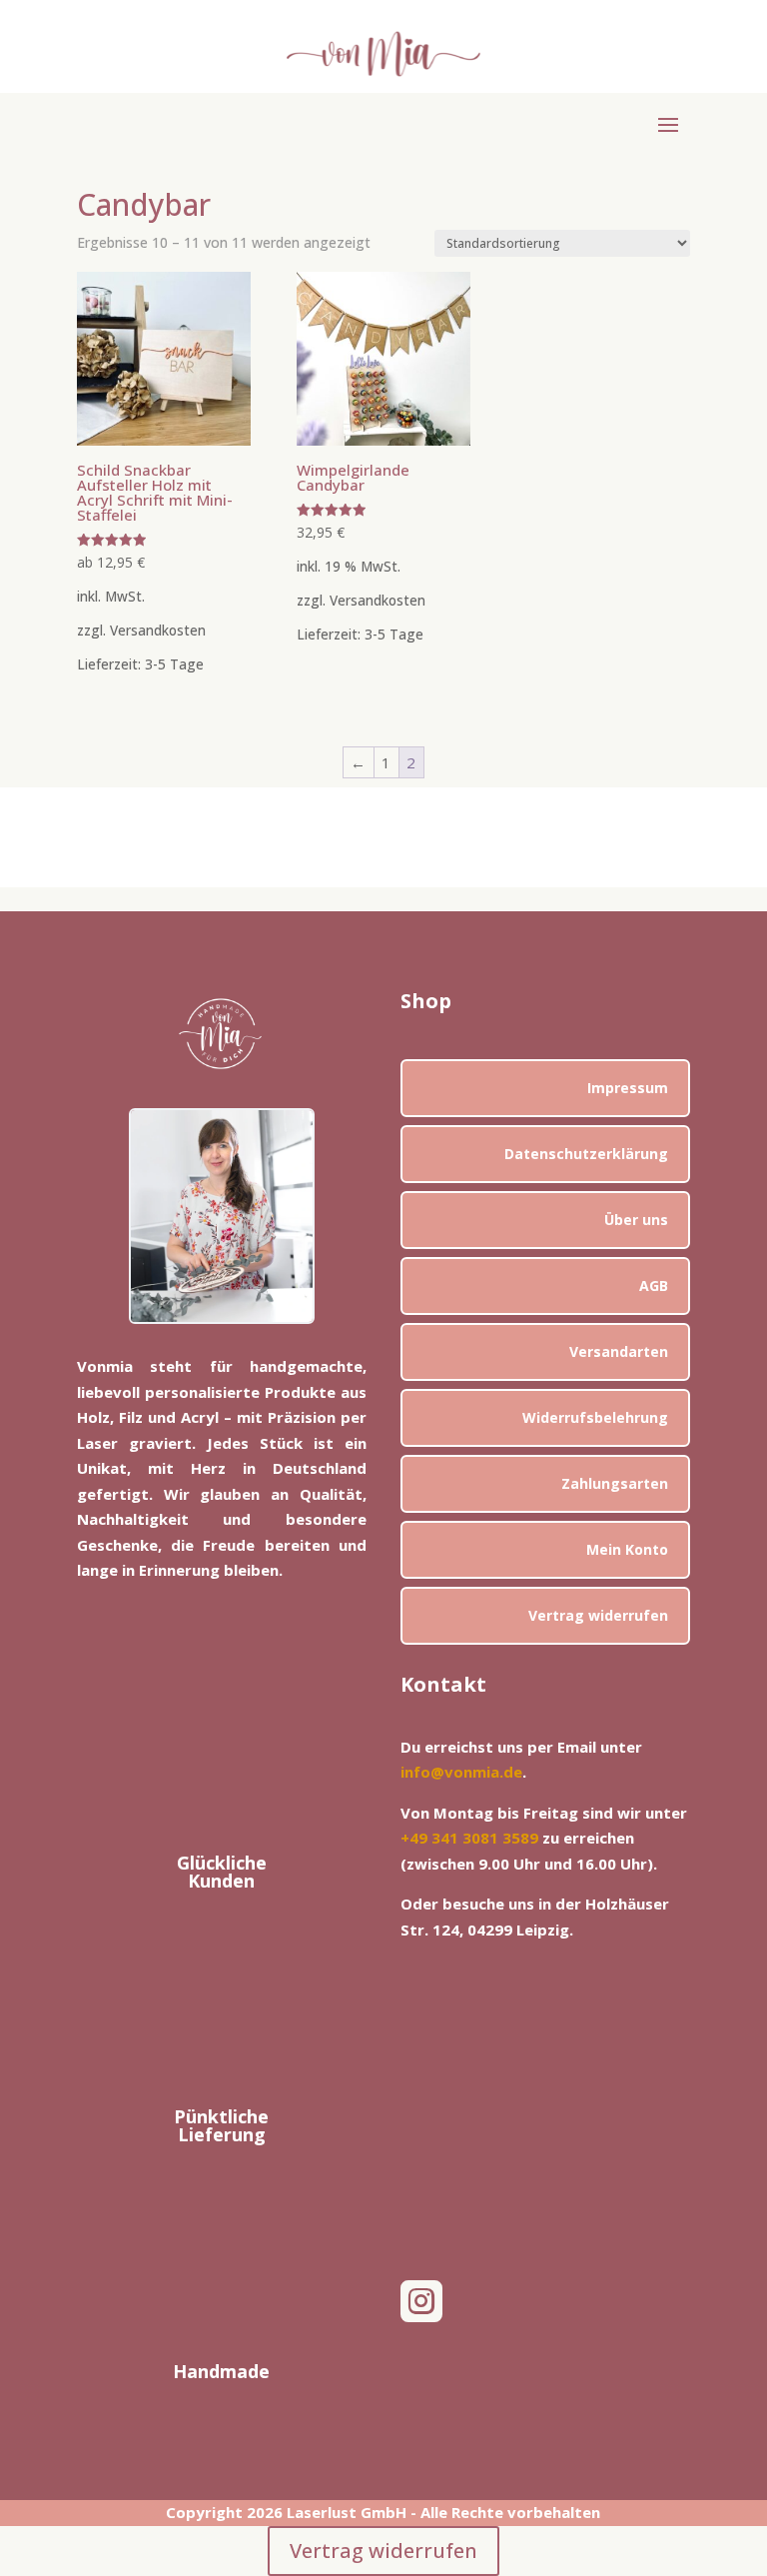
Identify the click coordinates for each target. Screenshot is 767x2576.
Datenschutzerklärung (586, 1154)
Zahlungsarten (615, 1483)
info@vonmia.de (461, 1772)
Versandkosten (158, 631)
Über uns (636, 1220)
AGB (654, 1286)
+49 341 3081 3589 (469, 1838)
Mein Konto (627, 1549)
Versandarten (619, 1351)
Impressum (628, 1088)
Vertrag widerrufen (598, 1615)
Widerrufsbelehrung (595, 1417)
